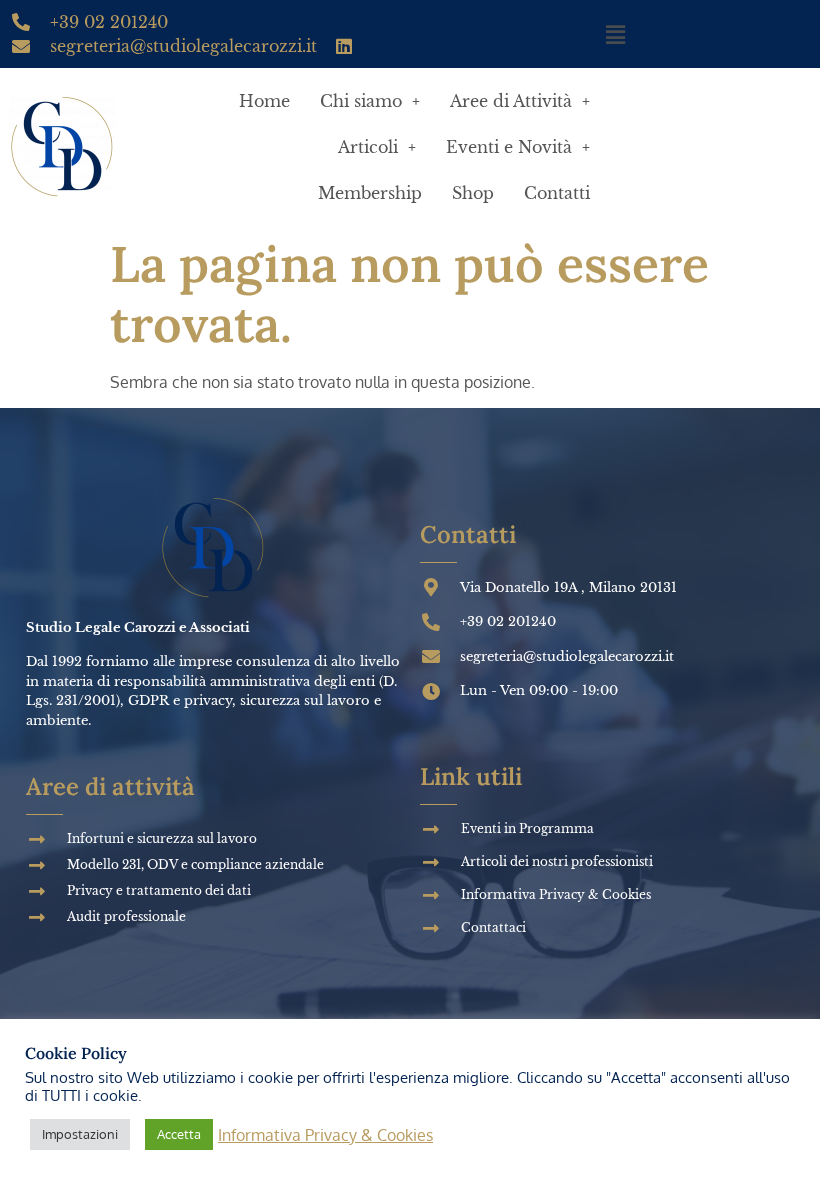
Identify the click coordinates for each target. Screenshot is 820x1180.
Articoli (368, 147)
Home (264, 101)
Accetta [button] (179, 1134)
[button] (615, 34)
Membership (370, 193)
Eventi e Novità (509, 147)
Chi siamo (361, 101)
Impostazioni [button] (80, 1134)
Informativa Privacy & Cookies (325, 1135)
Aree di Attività (511, 101)
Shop (473, 193)
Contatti (557, 193)
